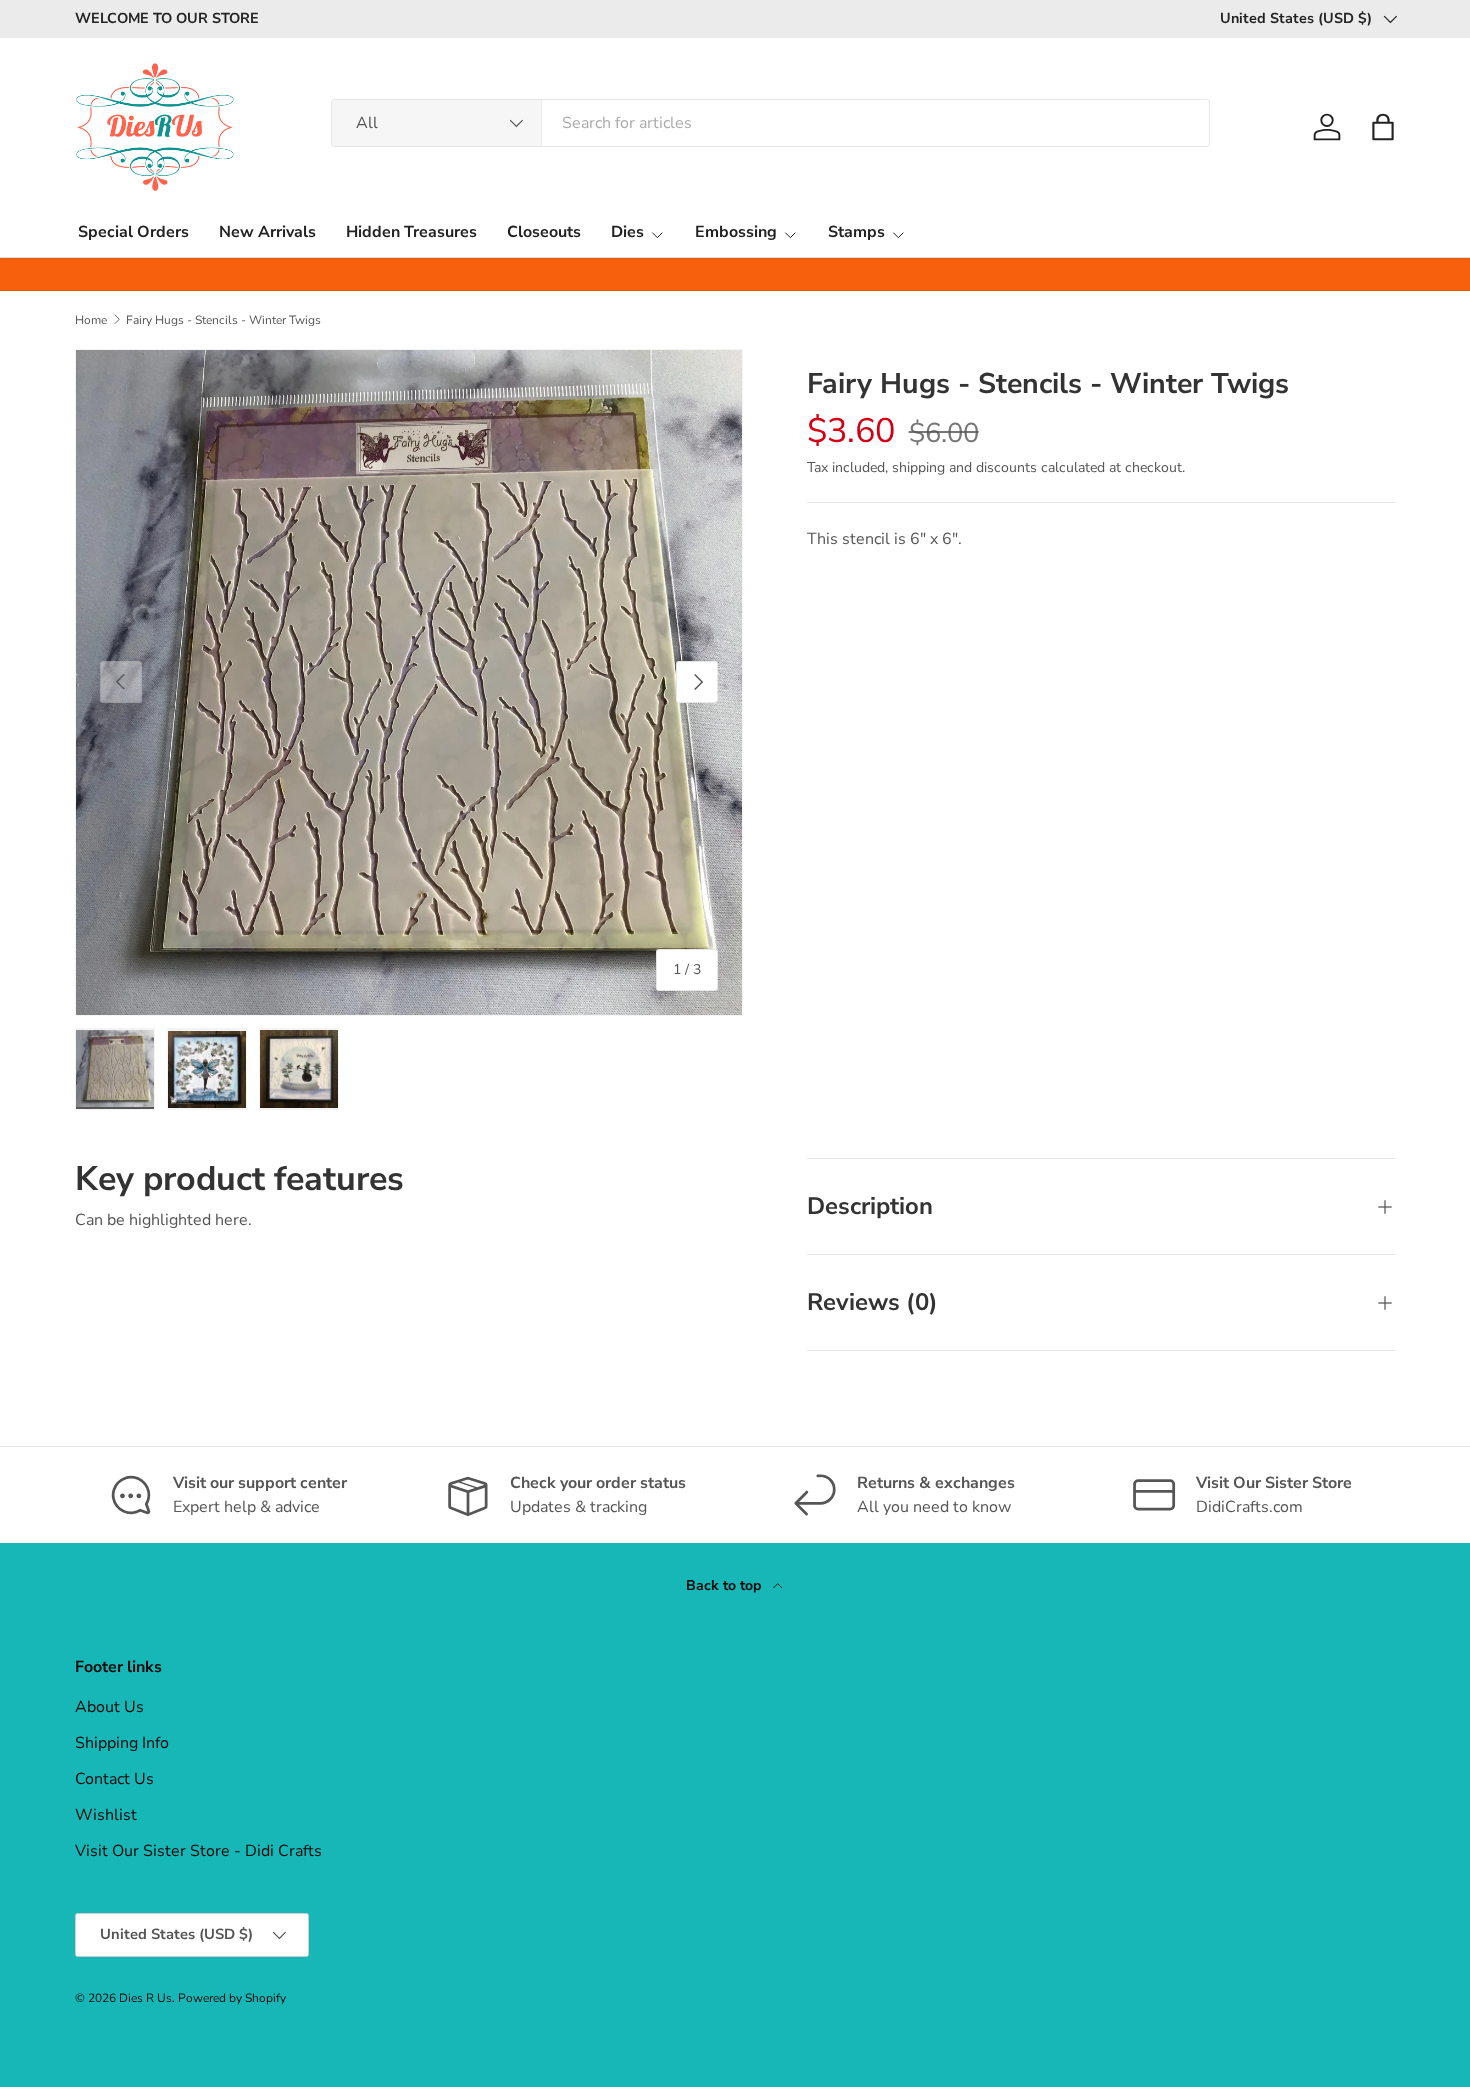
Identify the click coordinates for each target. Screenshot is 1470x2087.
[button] (1383, 127)
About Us (109, 1707)
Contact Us (114, 1779)
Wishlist (106, 1815)
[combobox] (770, 123)
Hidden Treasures (411, 232)
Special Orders (133, 232)
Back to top (725, 1585)
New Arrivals (267, 232)
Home (91, 320)
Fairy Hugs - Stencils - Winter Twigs (223, 320)
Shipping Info (122, 1743)
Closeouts (544, 232)
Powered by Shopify (232, 1998)
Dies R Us (145, 1998)
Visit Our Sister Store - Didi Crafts (198, 1851)
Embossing (736, 232)
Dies (627, 232)
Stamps (856, 232)
